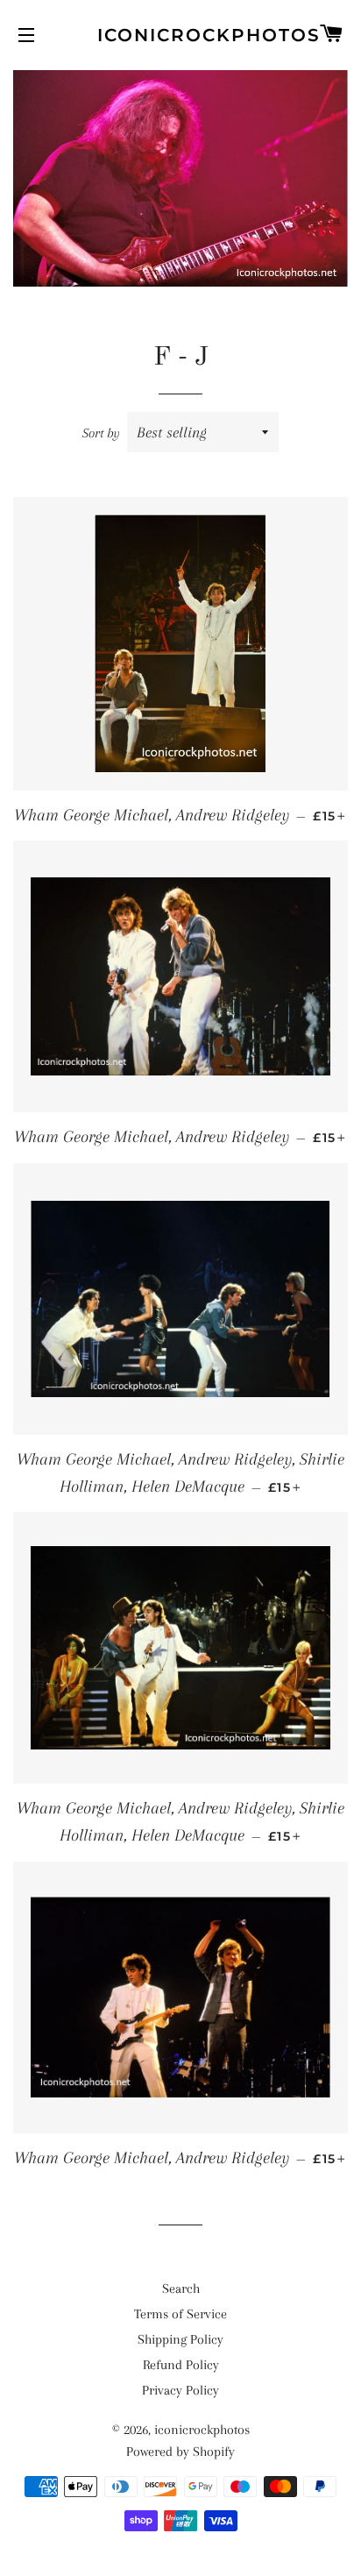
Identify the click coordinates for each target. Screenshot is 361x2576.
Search (181, 2289)
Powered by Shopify (180, 2452)
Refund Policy (181, 2365)
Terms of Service (180, 2314)
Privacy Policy (180, 2390)
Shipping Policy (180, 2339)
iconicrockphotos (181, 35)
